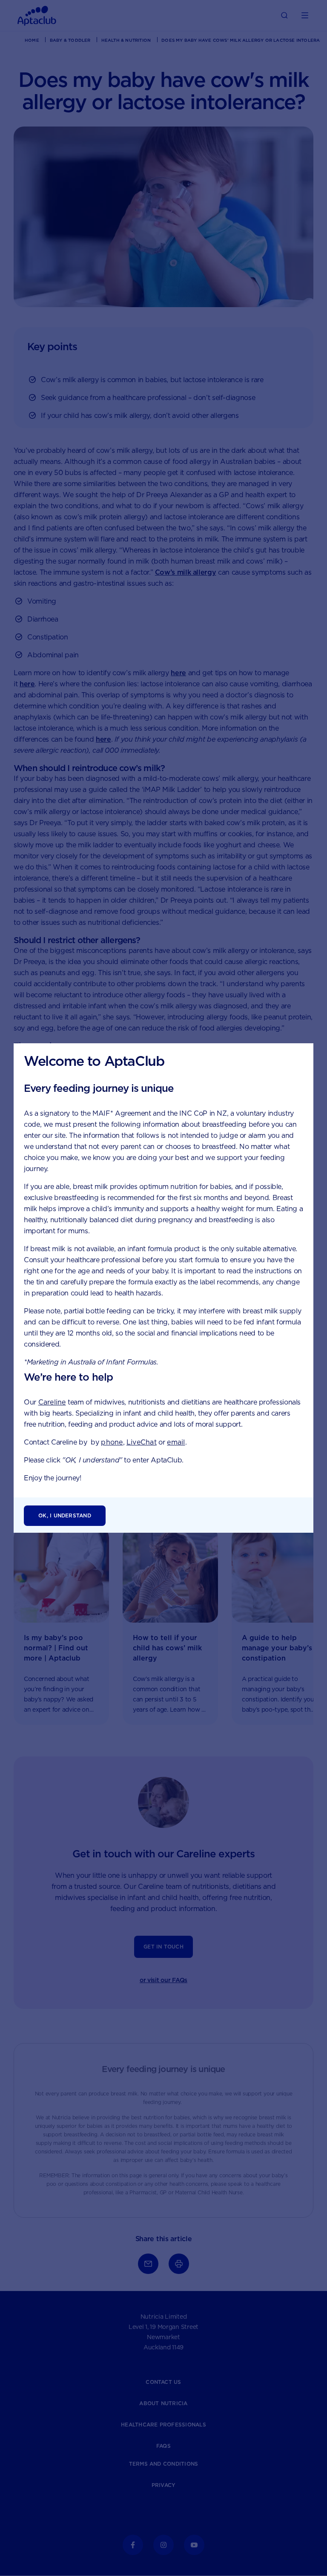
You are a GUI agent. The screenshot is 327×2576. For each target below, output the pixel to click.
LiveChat (142, 1442)
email (176, 1442)
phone (112, 1442)
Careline (52, 1402)
